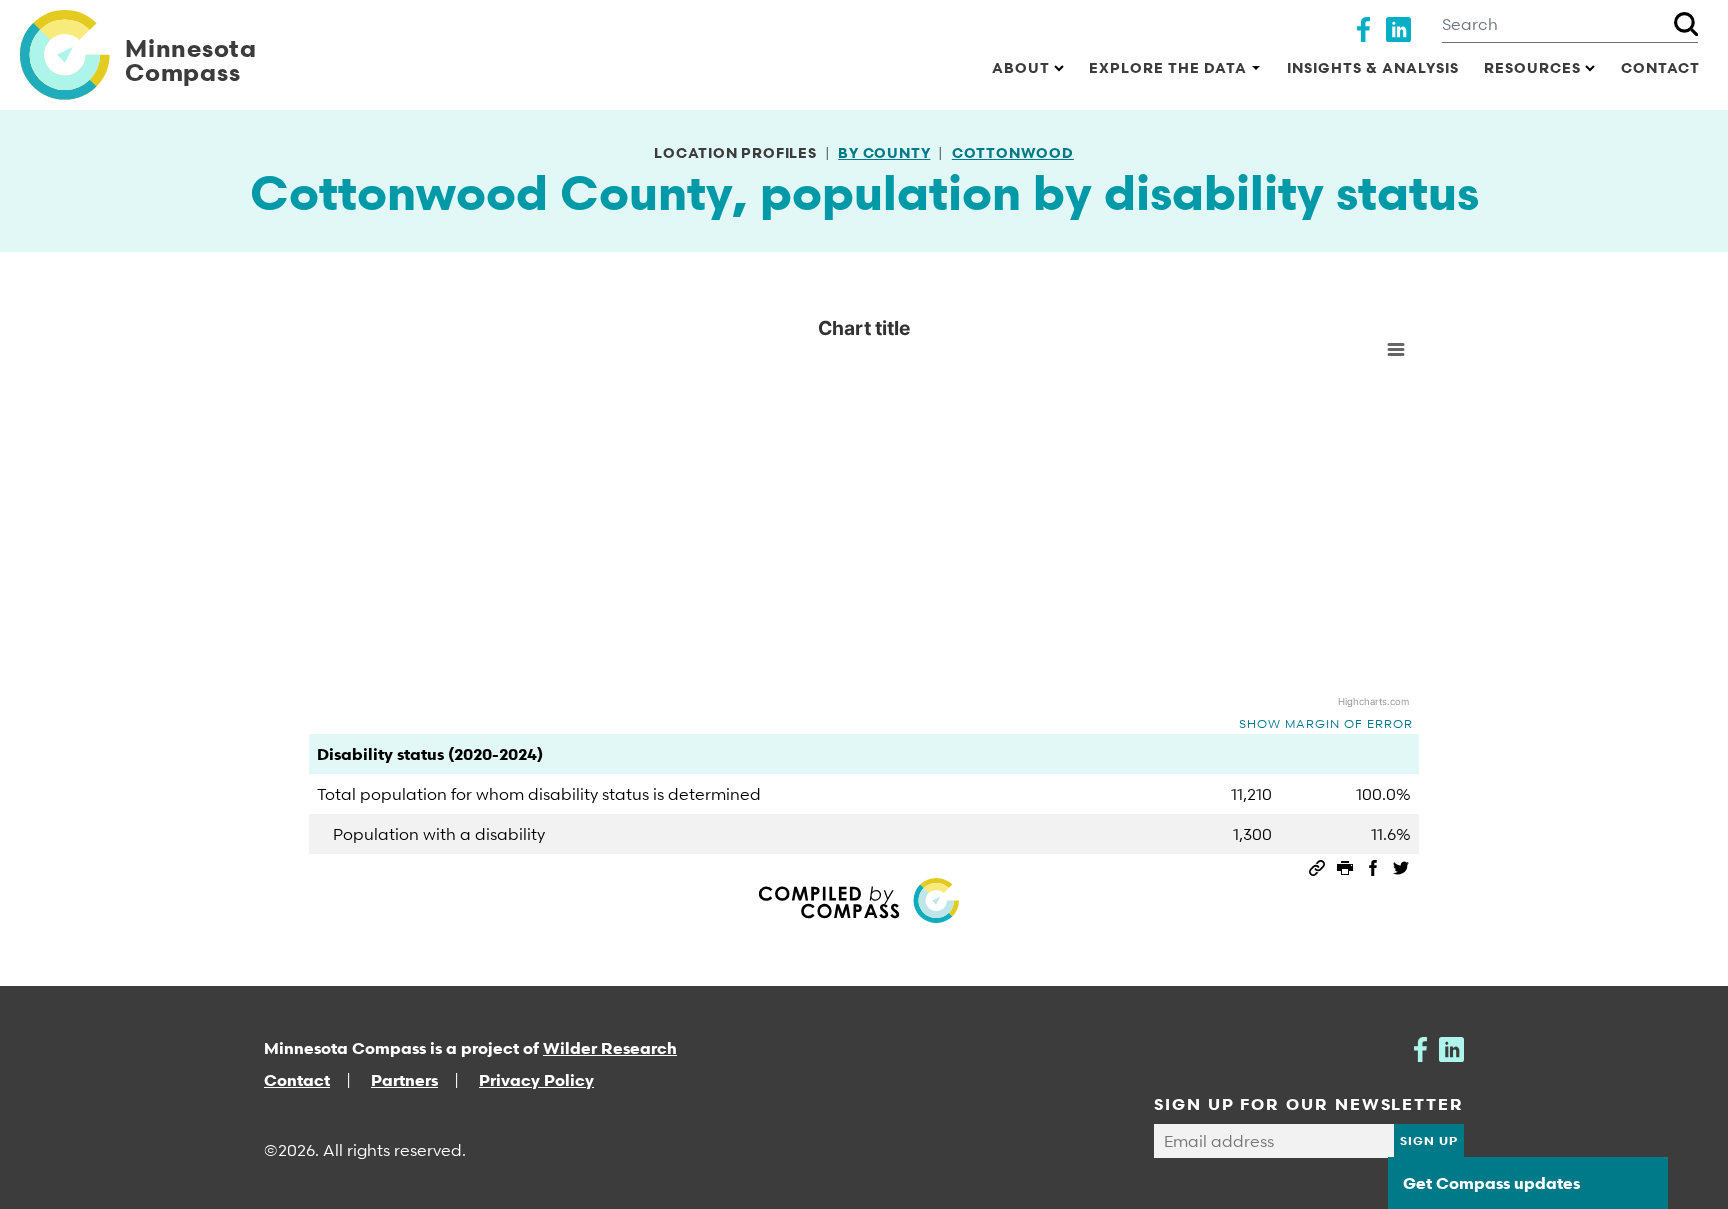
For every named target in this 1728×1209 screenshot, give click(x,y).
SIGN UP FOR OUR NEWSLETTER (1309, 1104)
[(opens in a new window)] (1363, 27)
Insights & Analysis (1373, 67)
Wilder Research (610, 1048)
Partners (404, 1080)
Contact (1660, 67)
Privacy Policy (536, 1080)
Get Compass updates (1491, 1183)
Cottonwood (1013, 152)
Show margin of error (1326, 723)
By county (884, 152)
